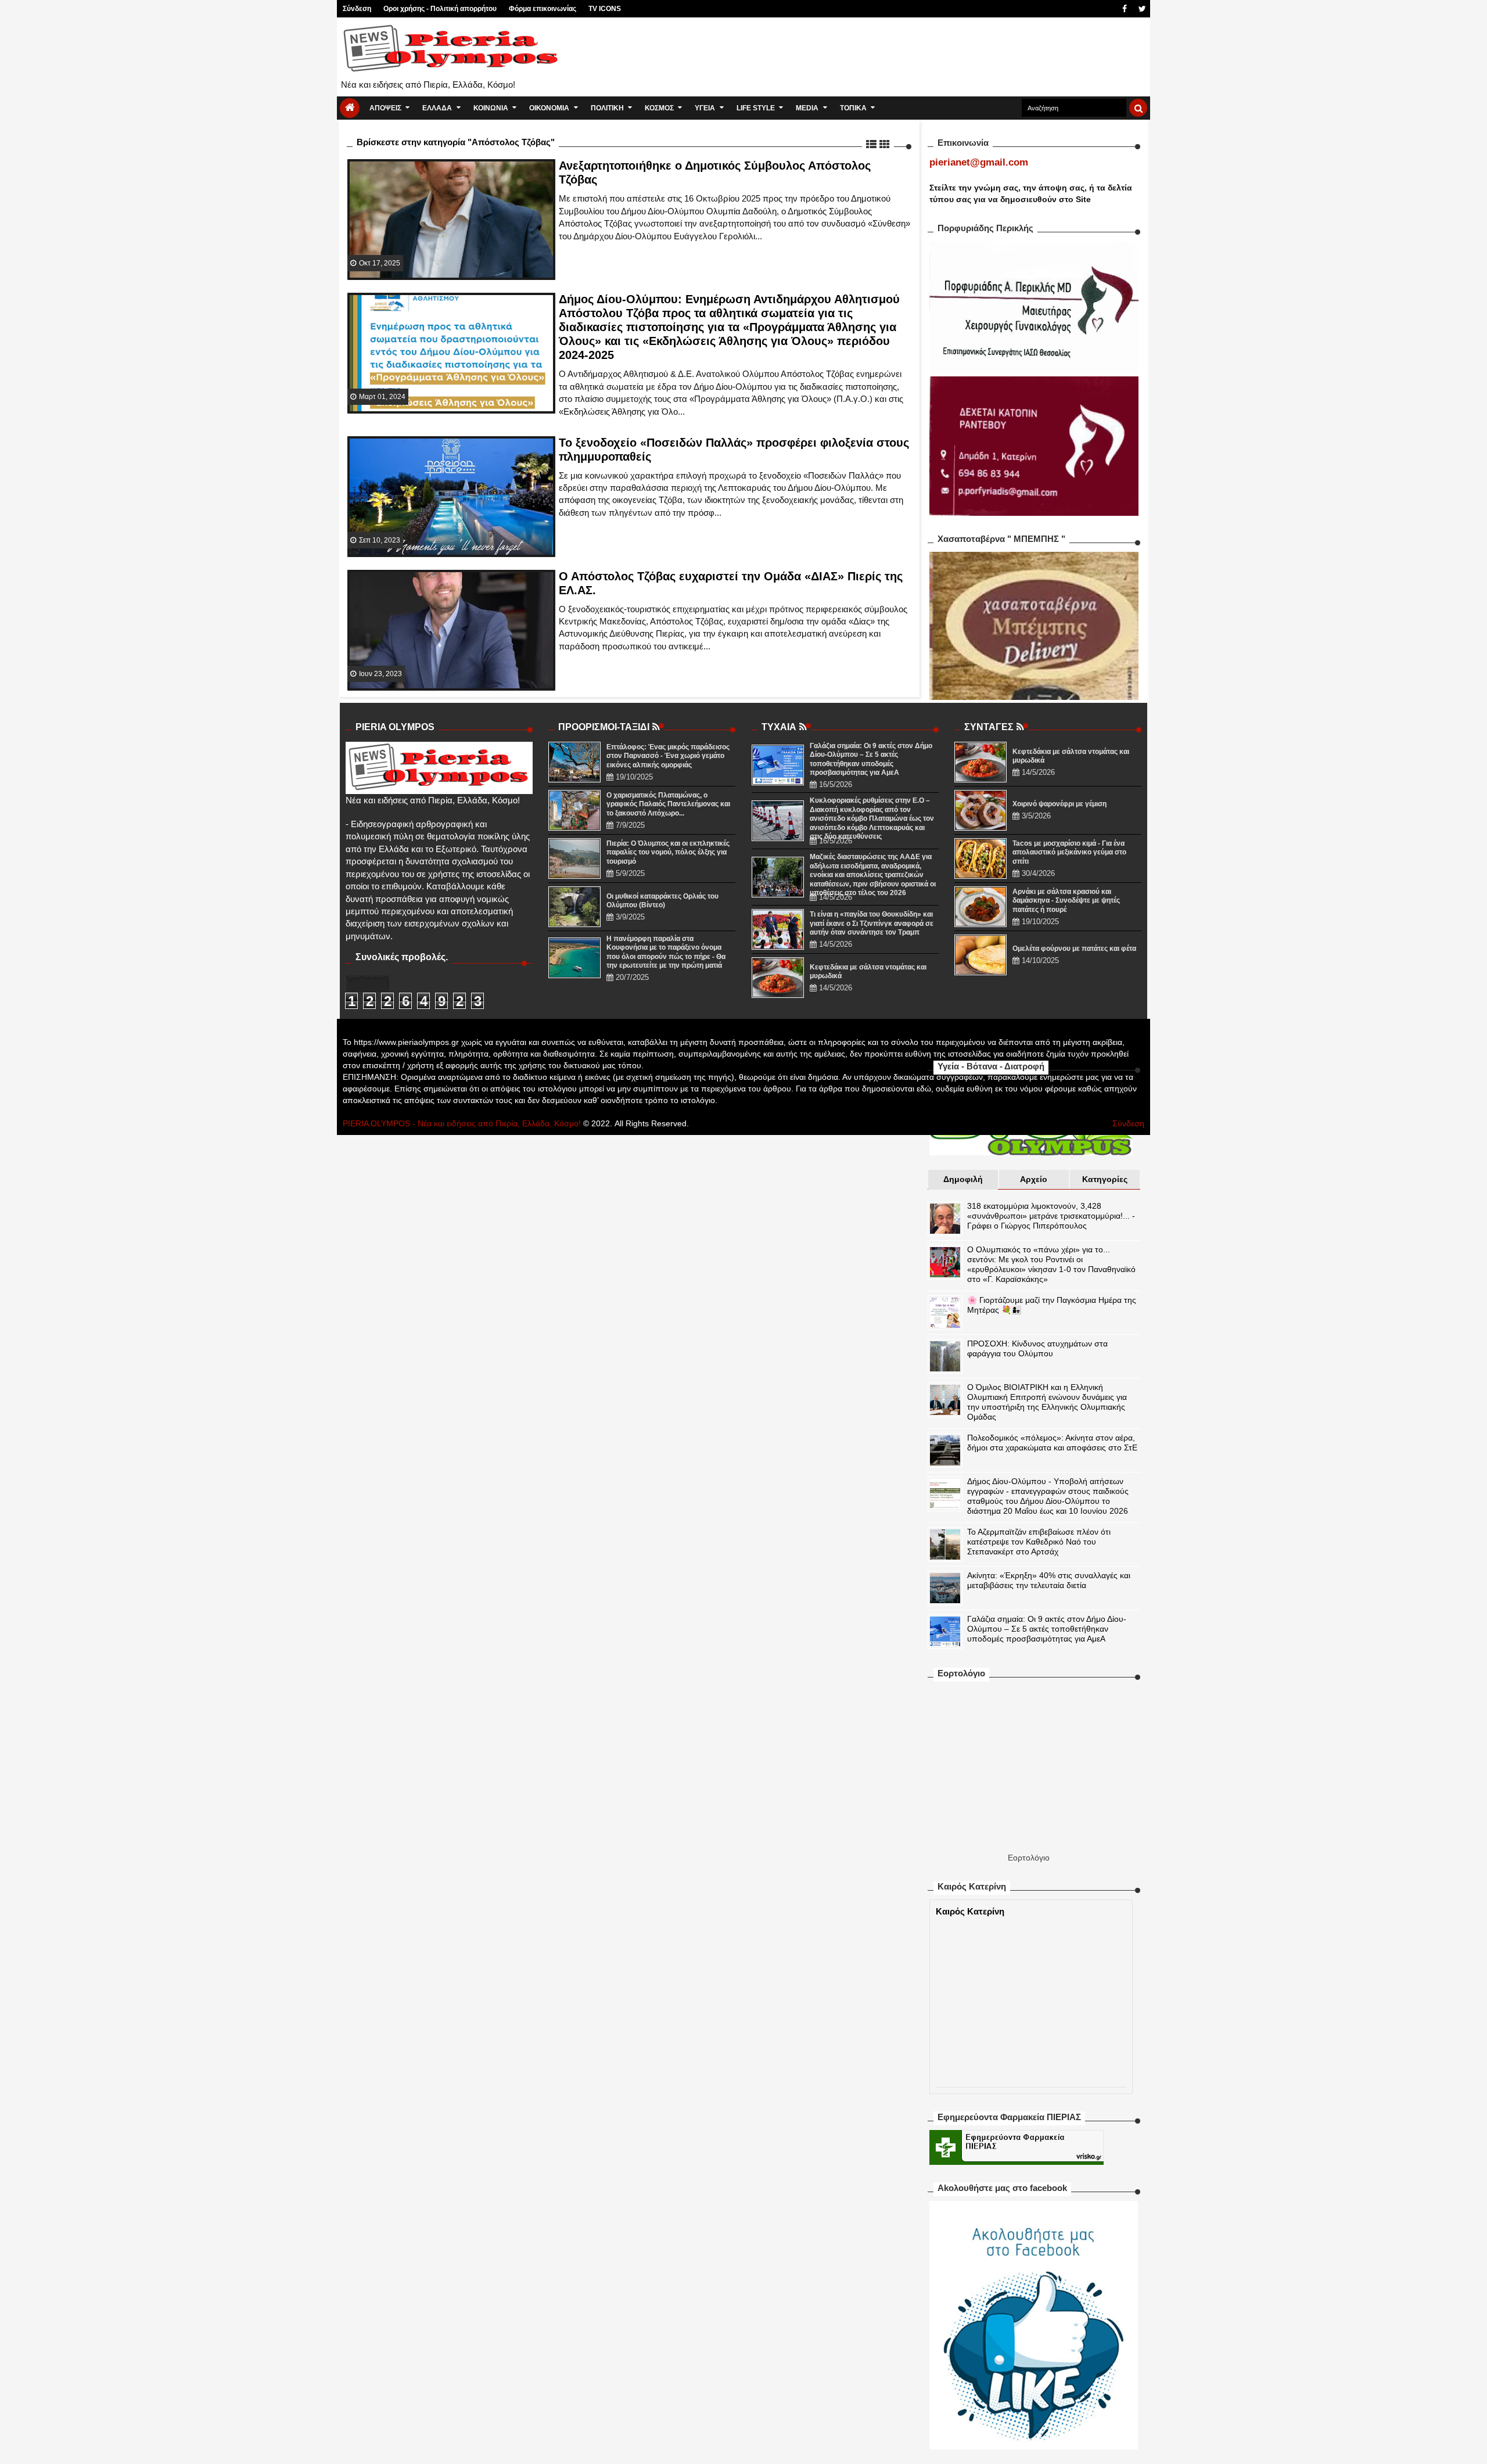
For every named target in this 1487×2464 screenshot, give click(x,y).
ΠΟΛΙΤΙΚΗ (607, 108)
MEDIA (807, 108)
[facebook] (1124, 9)
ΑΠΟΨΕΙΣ (385, 108)
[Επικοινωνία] (1107, 9)
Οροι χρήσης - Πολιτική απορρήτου (440, 9)
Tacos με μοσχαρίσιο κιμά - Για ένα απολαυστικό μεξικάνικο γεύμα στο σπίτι (1069, 852)
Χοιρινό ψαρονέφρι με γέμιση (1059, 804)
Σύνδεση (357, 9)
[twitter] (1141, 9)
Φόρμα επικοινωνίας (543, 9)
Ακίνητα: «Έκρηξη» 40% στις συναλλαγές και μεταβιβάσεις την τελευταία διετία (1049, 1580)
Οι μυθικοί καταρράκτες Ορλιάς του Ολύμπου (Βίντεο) (662, 901)
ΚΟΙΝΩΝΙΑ (491, 108)
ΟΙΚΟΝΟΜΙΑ (549, 108)
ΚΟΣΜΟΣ (659, 108)
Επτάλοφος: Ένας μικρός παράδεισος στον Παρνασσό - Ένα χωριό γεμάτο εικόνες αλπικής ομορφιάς (668, 756)
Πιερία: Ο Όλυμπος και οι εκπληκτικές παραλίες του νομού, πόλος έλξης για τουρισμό (668, 852)
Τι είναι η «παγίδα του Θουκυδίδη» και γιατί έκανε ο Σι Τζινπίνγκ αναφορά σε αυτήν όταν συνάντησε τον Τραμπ (872, 923)
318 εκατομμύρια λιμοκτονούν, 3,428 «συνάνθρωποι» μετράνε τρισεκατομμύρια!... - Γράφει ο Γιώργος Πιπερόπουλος (1051, 1216)
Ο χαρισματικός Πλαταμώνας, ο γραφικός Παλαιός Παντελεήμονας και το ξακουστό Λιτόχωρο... (668, 804)
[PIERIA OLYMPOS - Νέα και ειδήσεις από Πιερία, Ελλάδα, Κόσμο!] (350, 108)
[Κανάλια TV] (1089, 9)
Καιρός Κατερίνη (970, 1911)
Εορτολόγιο (1029, 1858)
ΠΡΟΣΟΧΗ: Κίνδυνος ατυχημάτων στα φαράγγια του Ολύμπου (1037, 1348)
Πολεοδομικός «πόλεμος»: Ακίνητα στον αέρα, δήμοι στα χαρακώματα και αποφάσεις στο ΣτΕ (1052, 1443)
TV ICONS (605, 9)
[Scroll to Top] (1472, 2444)
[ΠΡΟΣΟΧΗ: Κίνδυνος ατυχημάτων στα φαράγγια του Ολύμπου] (945, 1356)
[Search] (1138, 108)
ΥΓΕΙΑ (705, 108)
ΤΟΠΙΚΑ (853, 108)
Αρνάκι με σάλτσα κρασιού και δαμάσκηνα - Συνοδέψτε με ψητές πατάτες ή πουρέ (1066, 901)
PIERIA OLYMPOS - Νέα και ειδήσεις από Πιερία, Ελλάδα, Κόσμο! (462, 1123)
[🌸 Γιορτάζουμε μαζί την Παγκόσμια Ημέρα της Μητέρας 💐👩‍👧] (945, 1313)
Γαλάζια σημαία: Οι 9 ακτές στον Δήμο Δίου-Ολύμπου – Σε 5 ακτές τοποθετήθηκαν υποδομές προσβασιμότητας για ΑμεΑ (1047, 1629)
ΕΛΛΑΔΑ (437, 108)
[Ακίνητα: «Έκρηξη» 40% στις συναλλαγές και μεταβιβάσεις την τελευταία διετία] (945, 1588)
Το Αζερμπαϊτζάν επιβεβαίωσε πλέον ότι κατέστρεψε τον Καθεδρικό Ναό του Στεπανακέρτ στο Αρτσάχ (1039, 1542)
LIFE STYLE (756, 108)
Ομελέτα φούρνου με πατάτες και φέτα (1074, 949)
